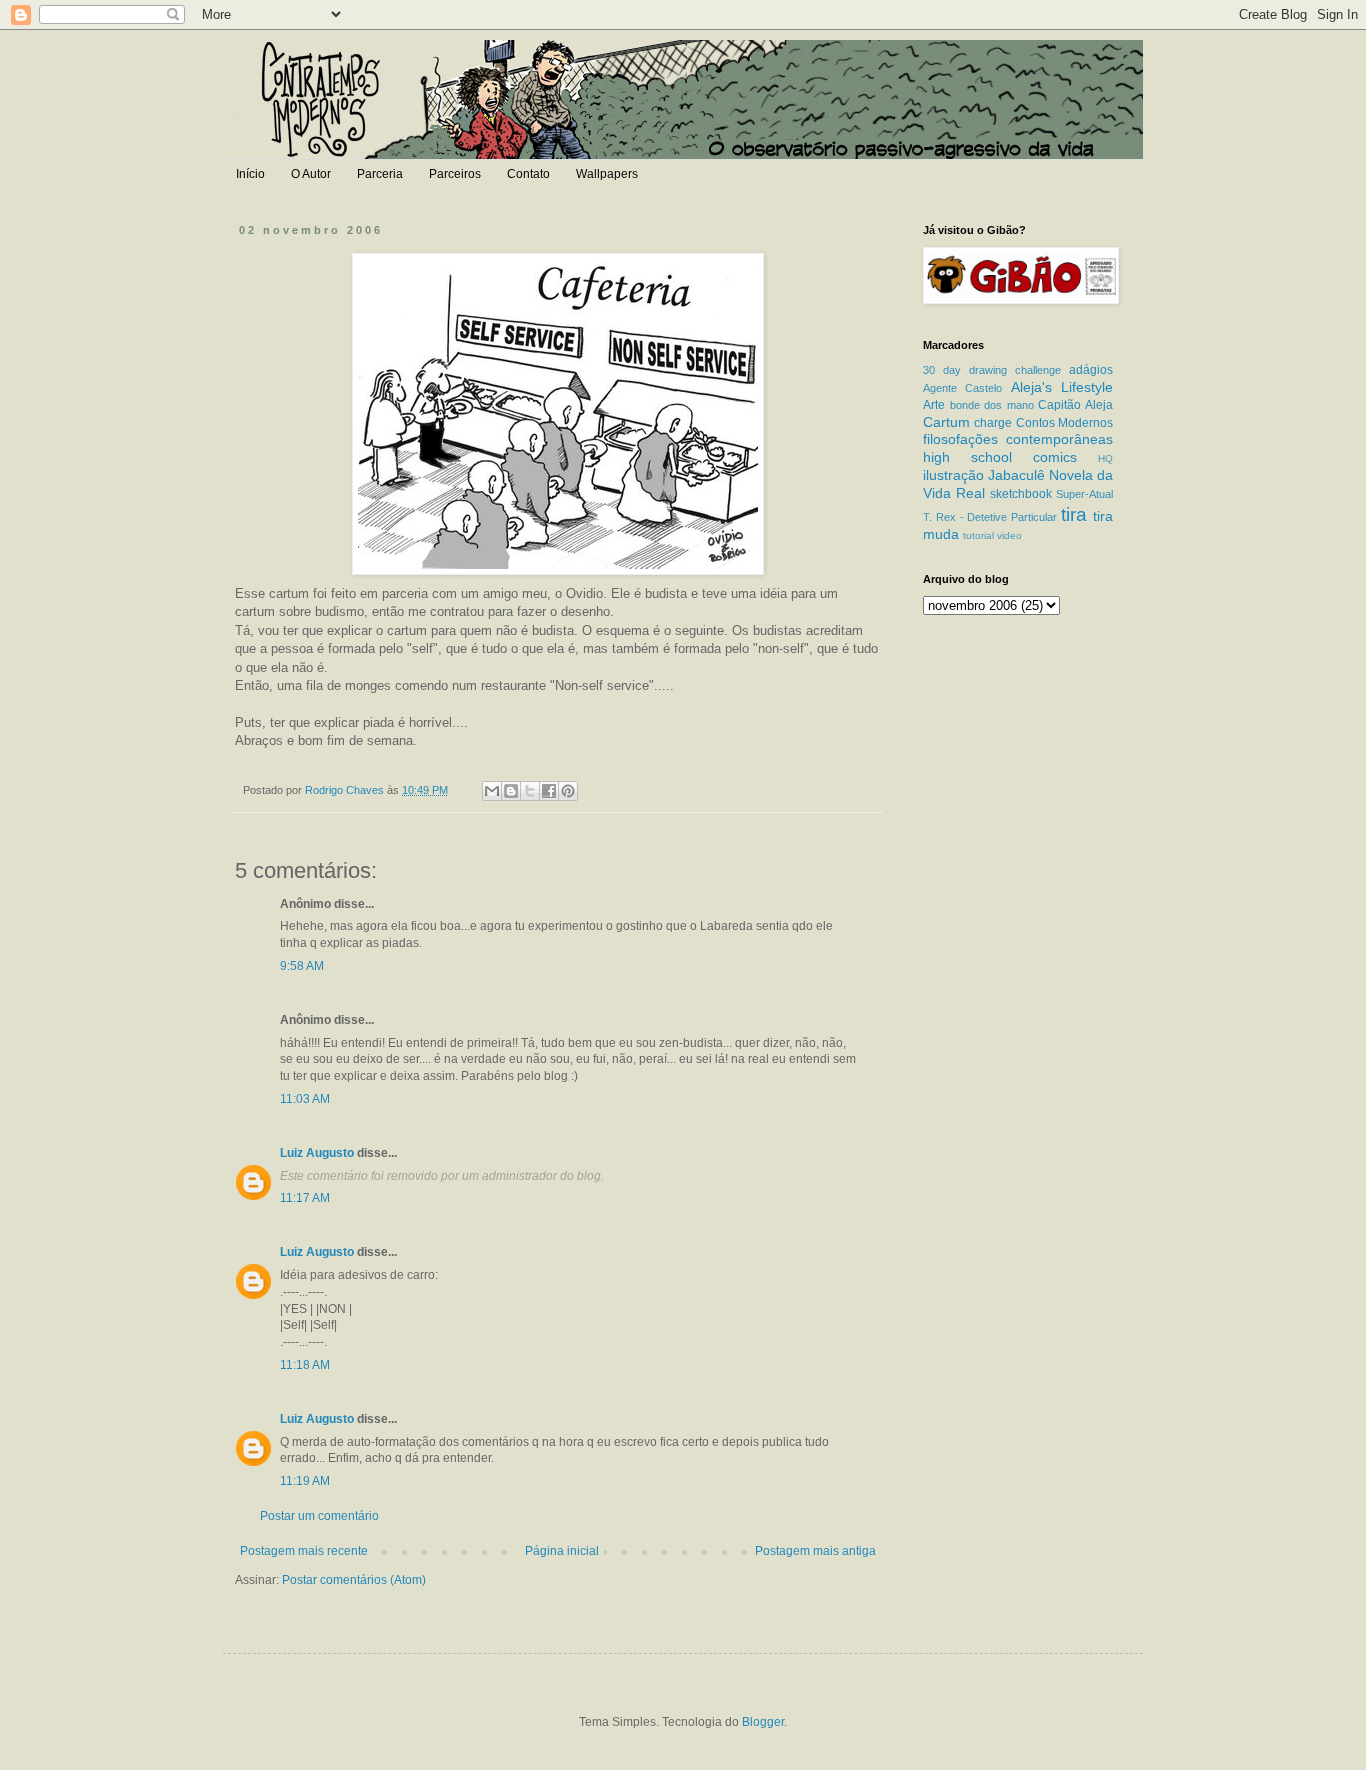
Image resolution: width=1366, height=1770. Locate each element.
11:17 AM (305, 1198)
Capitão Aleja (1075, 405)
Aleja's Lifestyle (1062, 387)
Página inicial (562, 1551)
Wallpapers (607, 174)
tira (1074, 514)
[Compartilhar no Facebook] (549, 791)
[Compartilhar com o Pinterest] (568, 791)
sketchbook (1021, 494)
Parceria (380, 174)
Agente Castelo (962, 388)
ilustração (953, 475)
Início (250, 174)
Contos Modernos (1064, 423)
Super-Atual (1084, 494)
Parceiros (455, 174)
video (1009, 535)
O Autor (311, 174)
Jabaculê (1016, 475)
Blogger (763, 1722)
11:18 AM (305, 1365)
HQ (1105, 458)
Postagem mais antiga (815, 1551)
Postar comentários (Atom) (354, 1580)
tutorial (978, 535)
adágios (1091, 370)
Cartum (946, 422)
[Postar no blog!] (511, 791)
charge (993, 423)
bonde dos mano (992, 405)
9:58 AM (302, 966)
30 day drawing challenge (992, 370)
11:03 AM (305, 1099)
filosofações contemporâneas (1018, 439)
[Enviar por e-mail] (492, 791)
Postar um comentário (319, 1516)
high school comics (1000, 457)
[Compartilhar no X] (530, 791)
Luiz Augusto (317, 1153)
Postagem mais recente (304, 1551)
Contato (528, 174)
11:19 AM (305, 1481)
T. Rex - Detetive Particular (990, 517)
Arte (934, 405)
